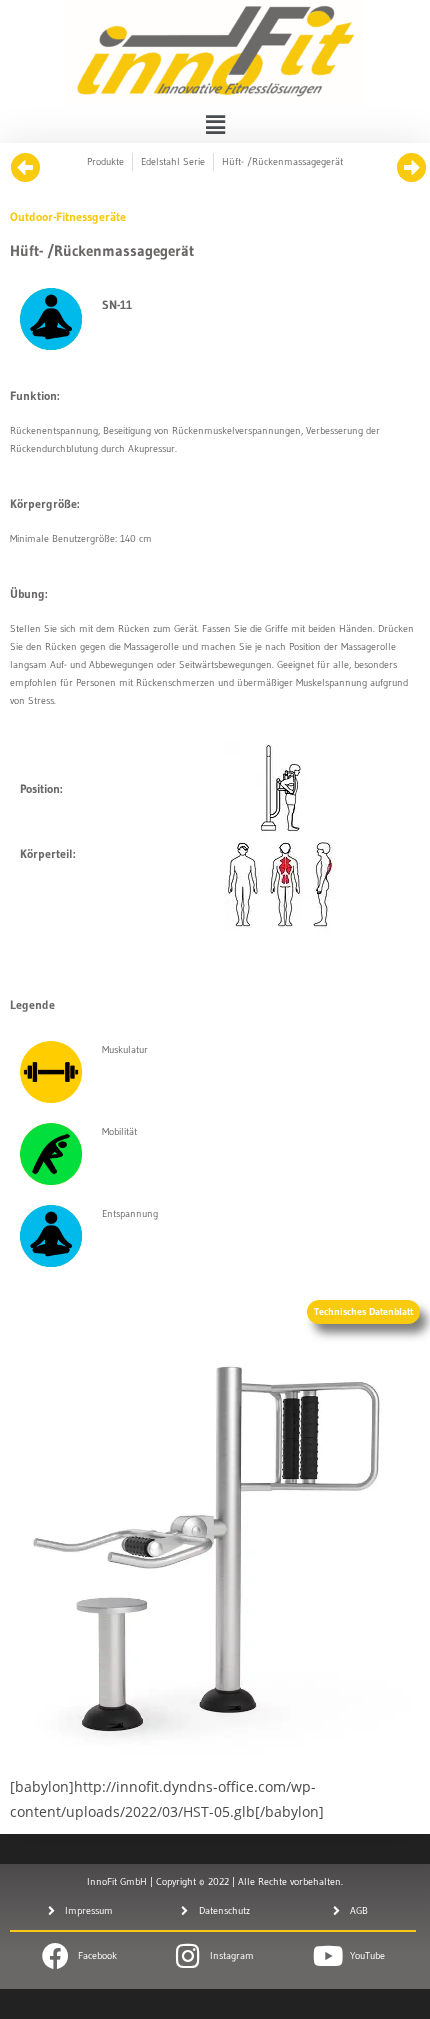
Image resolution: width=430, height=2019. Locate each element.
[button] (215, 124)
